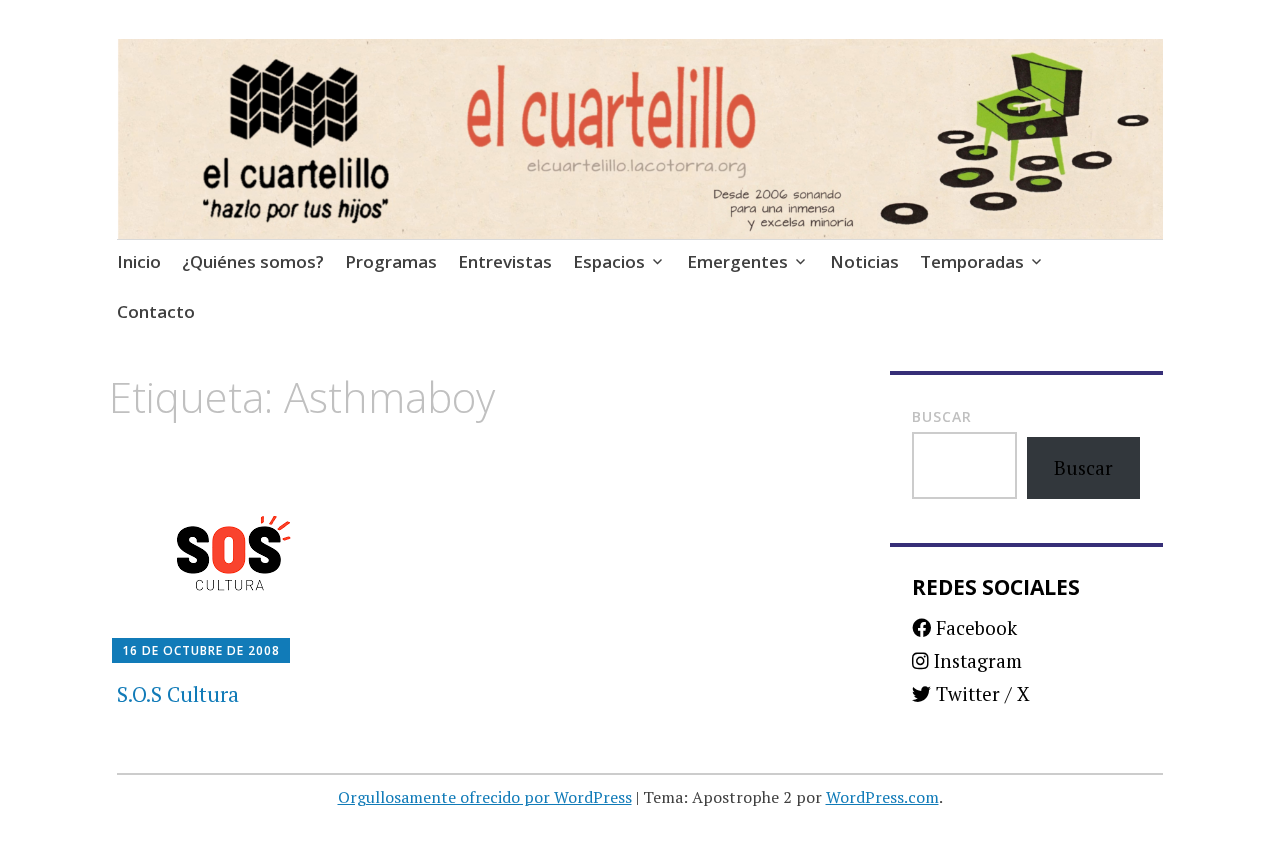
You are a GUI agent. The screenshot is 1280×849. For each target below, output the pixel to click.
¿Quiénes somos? (253, 261)
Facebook (974, 627)
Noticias (864, 261)
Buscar (942, 416)
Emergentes (737, 261)
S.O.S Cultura (178, 694)
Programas (391, 261)
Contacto (156, 311)
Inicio (139, 261)
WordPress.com (882, 797)
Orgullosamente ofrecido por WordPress (485, 797)
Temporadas (972, 261)
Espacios (609, 261)
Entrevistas (505, 261)
